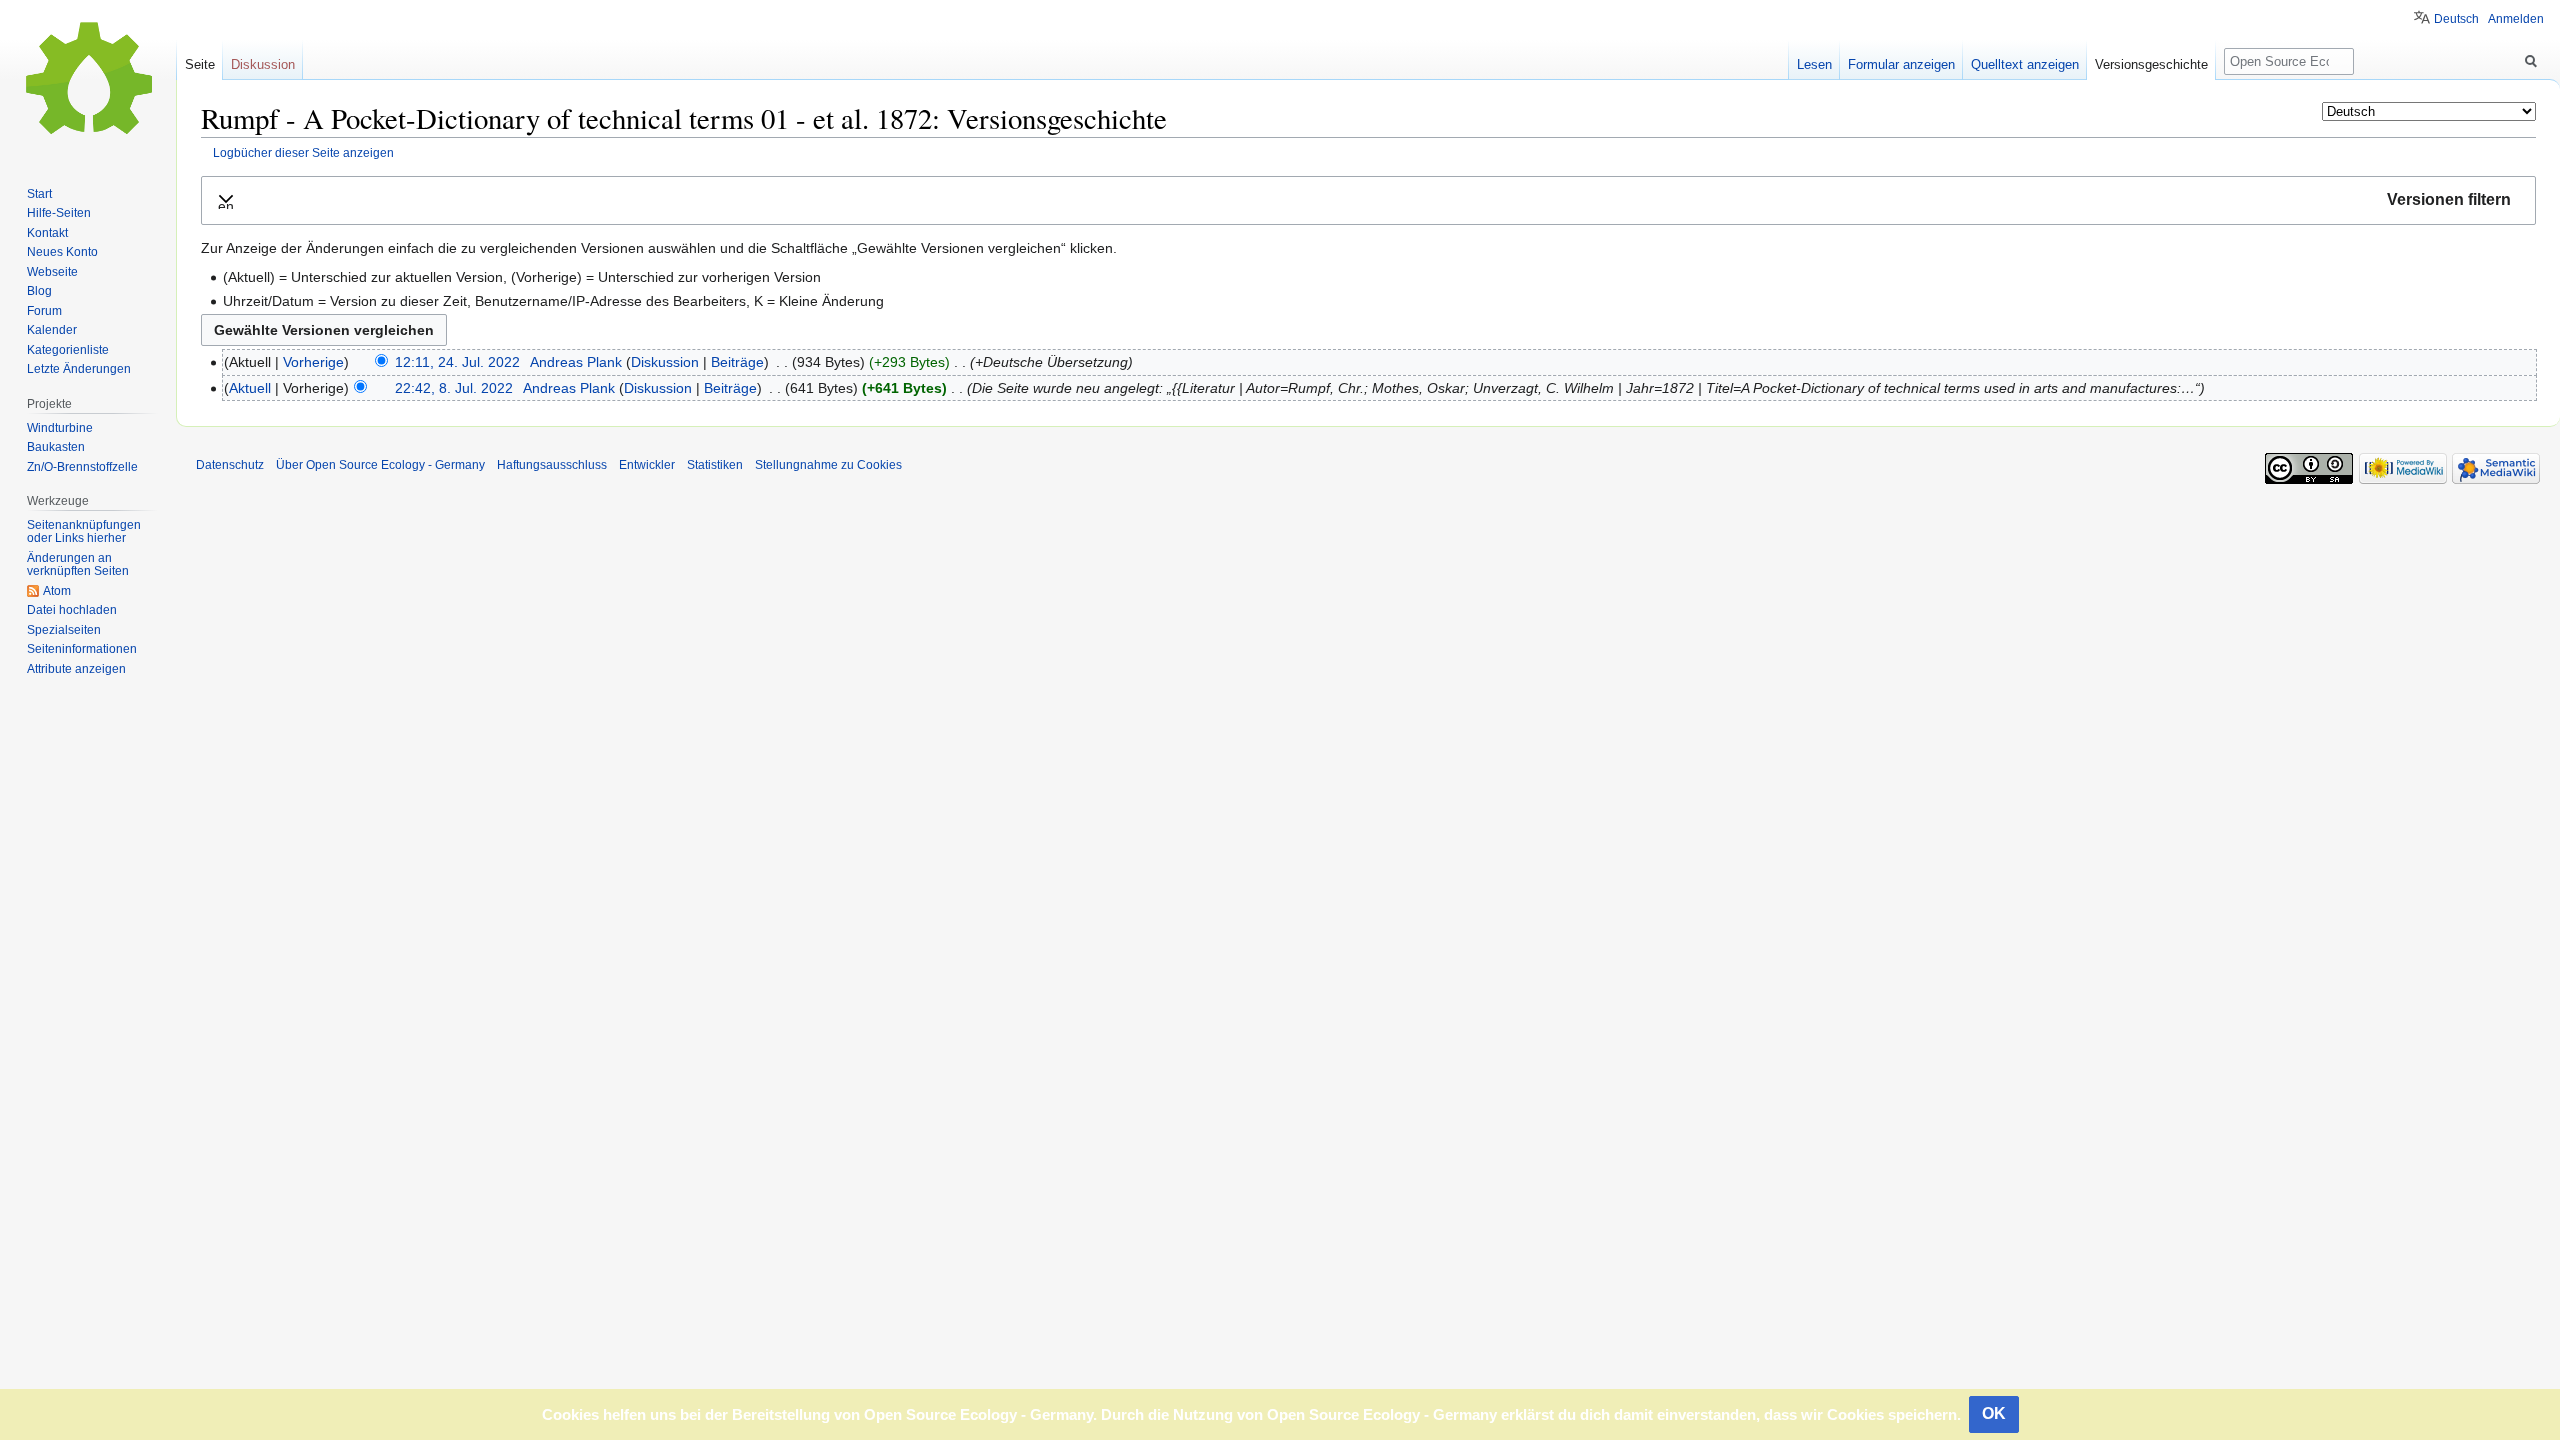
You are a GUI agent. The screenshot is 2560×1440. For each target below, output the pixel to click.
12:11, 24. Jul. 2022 (457, 362)
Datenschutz (230, 465)
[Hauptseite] (88, 80)
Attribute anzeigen (76, 669)
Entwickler (647, 465)
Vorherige (313, 362)
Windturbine (60, 428)
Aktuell (250, 388)
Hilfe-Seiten (59, 213)
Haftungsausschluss (552, 465)
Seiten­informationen (82, 649)
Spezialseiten (64, 630)
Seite (200, 64)
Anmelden (2516, 19)
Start (39, 194)
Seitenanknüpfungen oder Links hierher (84, 532)
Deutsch (2456, 19)
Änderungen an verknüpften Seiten (78, 565)
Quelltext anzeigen (2025, 64)
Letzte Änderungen (79, 369)
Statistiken (715, 465)
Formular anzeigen (1901, 64)
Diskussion (665, 362)
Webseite (52, 272)
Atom (57, 591)
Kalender (52, 330)
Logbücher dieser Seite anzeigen (303, 152)
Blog (39, 291)
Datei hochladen (72, 610)
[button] (1368, 200)
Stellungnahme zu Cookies (828, 465)
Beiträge (737, 362)
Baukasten (56, 447)
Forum (44, 311)
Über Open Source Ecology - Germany (380, 465)
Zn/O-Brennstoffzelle (82, 467)
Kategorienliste (68, 350)
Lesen (1814, 64)
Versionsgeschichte (2151, 64)
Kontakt (47, 233)
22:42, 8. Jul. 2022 (454, 388)
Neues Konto (62, 252)
